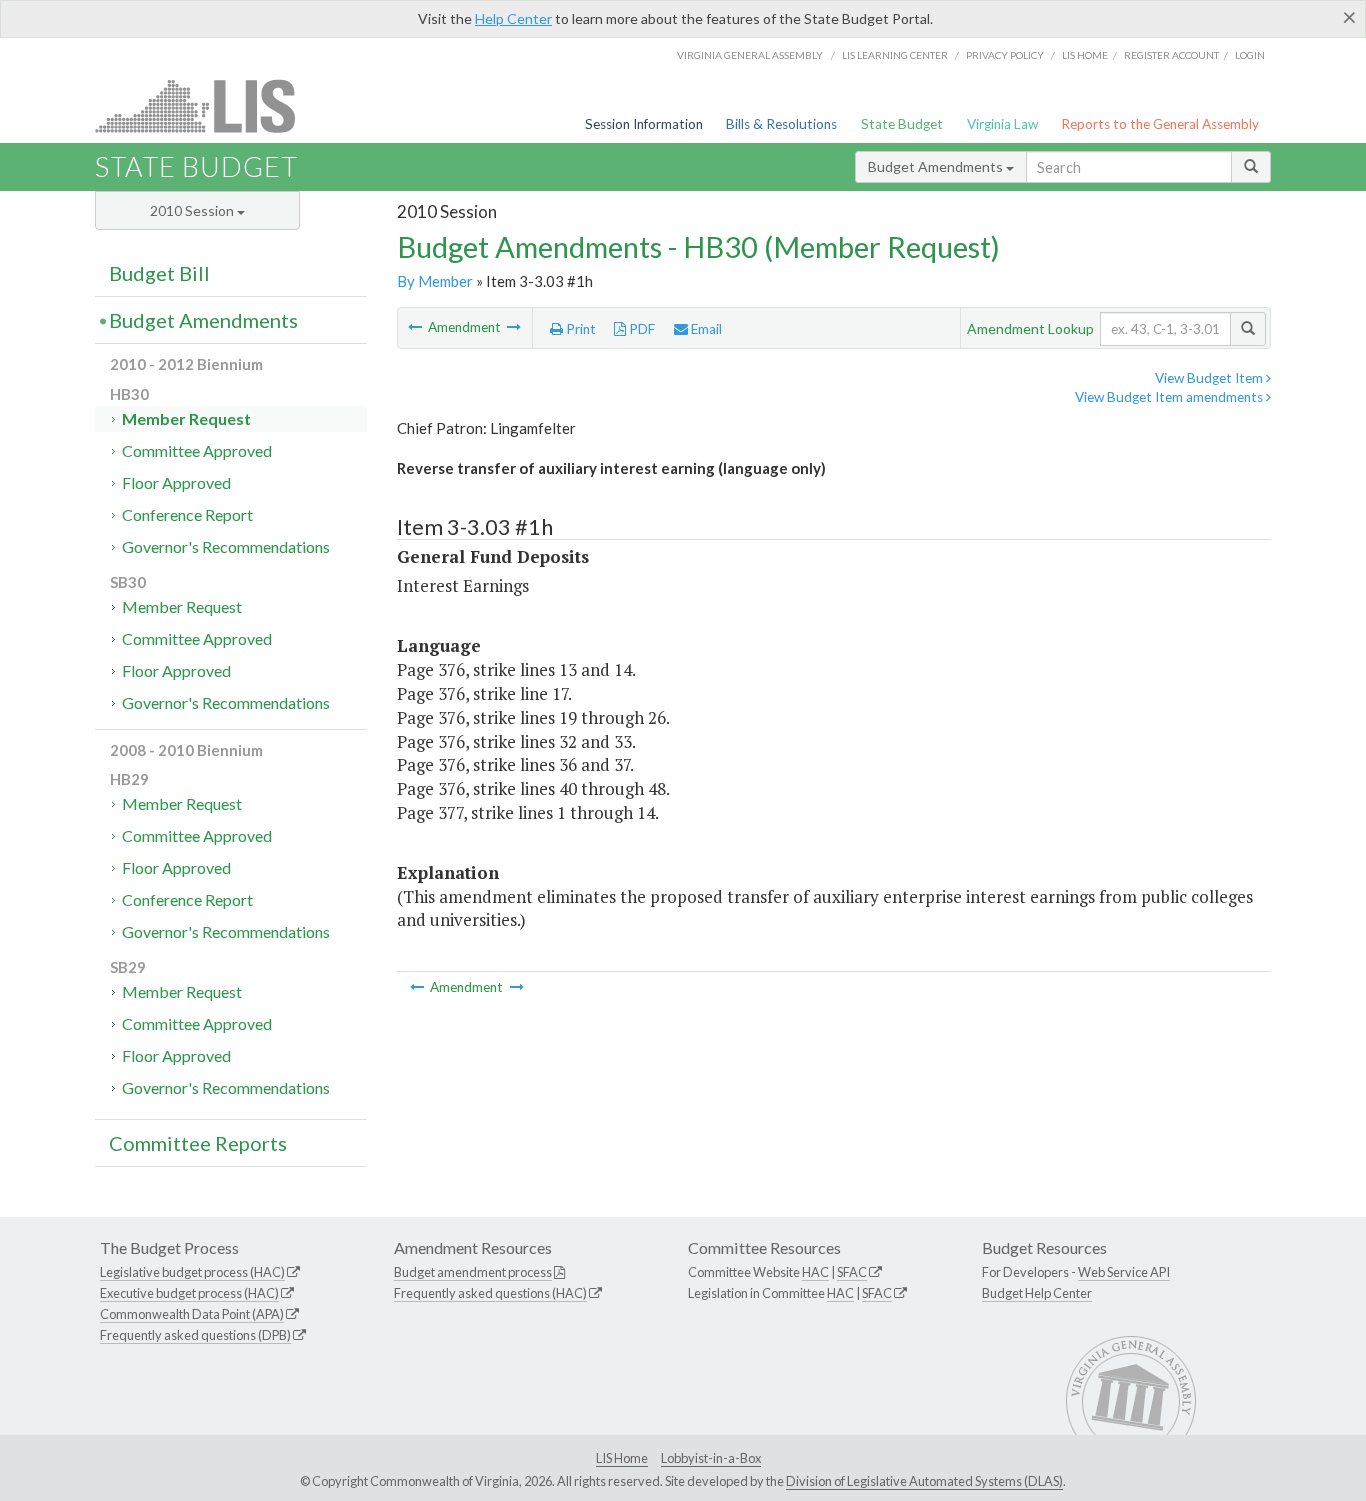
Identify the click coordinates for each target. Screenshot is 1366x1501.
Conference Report (187, 514)
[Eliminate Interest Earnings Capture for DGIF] (514, 327)
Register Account (1171, 55)
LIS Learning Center (895, 55)
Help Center (513, 18)
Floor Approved (176, 482)
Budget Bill (159, 273)
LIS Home (622, 1458)
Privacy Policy (1005, 55)
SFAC (852, 1272)
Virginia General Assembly (750, 55)
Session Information (644, 124)
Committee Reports (198, 1143)
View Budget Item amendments (1170, 397)
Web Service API (1124, 1272)
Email (705, 329)
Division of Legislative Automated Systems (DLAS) (924, 1481)
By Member (435, 281)
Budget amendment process (473, 1272)
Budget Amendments (937, 166)
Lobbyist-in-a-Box (711, 1458)
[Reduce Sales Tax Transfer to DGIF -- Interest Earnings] (416, 327)
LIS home (1085, 55)
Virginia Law (1002, 124)
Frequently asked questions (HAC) (490, 1293)
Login (1250, 55)
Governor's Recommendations (226, 546)
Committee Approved (197, 450)
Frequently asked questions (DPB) (195, 1335)
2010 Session (193, 210)
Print (579, 329)
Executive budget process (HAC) (189, 1293)
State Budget (902, 124)
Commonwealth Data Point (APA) (192, 1314)
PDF (640, 329)
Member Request (186, 418)
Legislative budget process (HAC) (192, 1272)
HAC (815, 1272)
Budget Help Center (1037, 1293)
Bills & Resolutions (781, 124)
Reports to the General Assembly (1160, 124)
